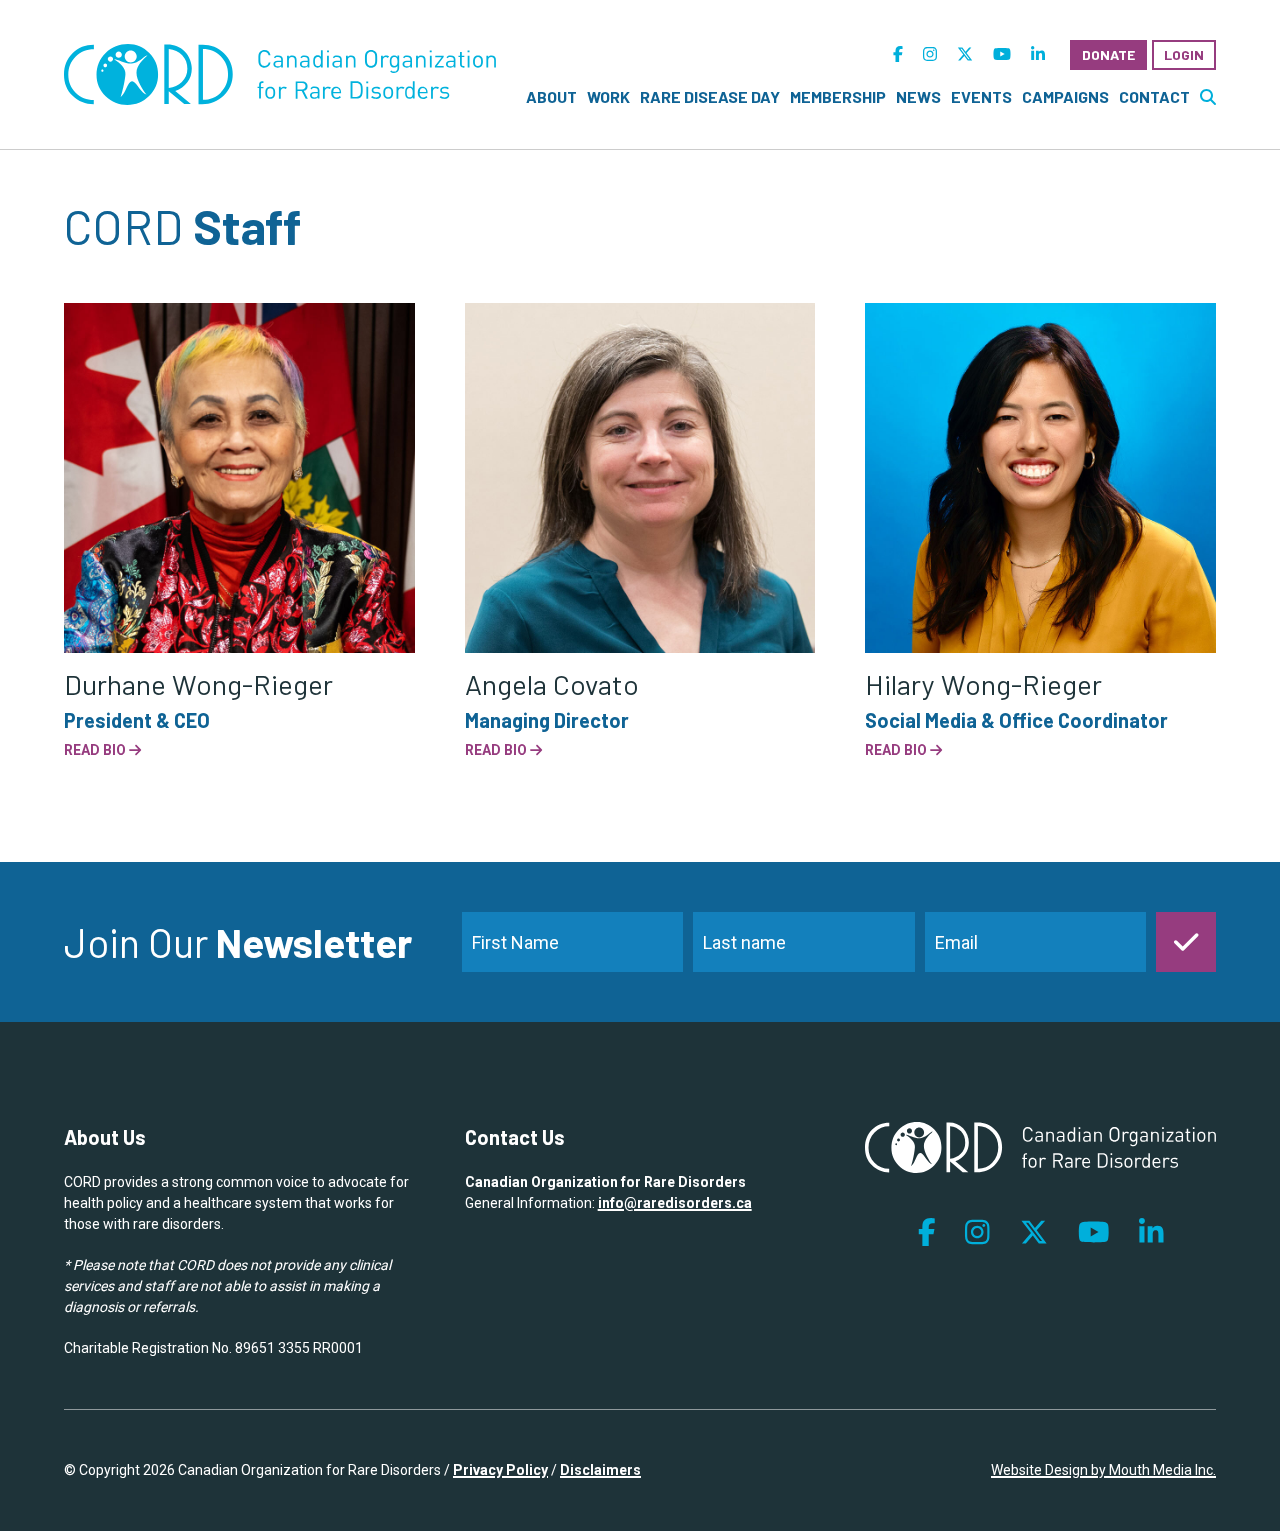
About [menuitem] (551, 96)
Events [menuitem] (981, 96)
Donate (1108, 54)
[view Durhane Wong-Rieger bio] (239, 478)
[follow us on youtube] (1002, 54)
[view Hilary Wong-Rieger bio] (1040, 478)
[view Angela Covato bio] (640, 478)
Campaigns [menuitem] (1065, 96)
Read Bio (96, 750)
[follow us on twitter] (965, 54)
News (918, 96)
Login (1184, 54)
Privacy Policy (500, 1470)
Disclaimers (600, 1470)
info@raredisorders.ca (675, 1203)
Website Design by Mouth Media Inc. (1103, 1470)
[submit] (1186, 942)
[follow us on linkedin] (1038, 54)
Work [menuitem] (608, 96)
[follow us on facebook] (898, 54)
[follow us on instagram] (930, 54)
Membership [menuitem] (838, 96)
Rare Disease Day (710, 96)
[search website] (1208, 97)
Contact (1154, 96)
